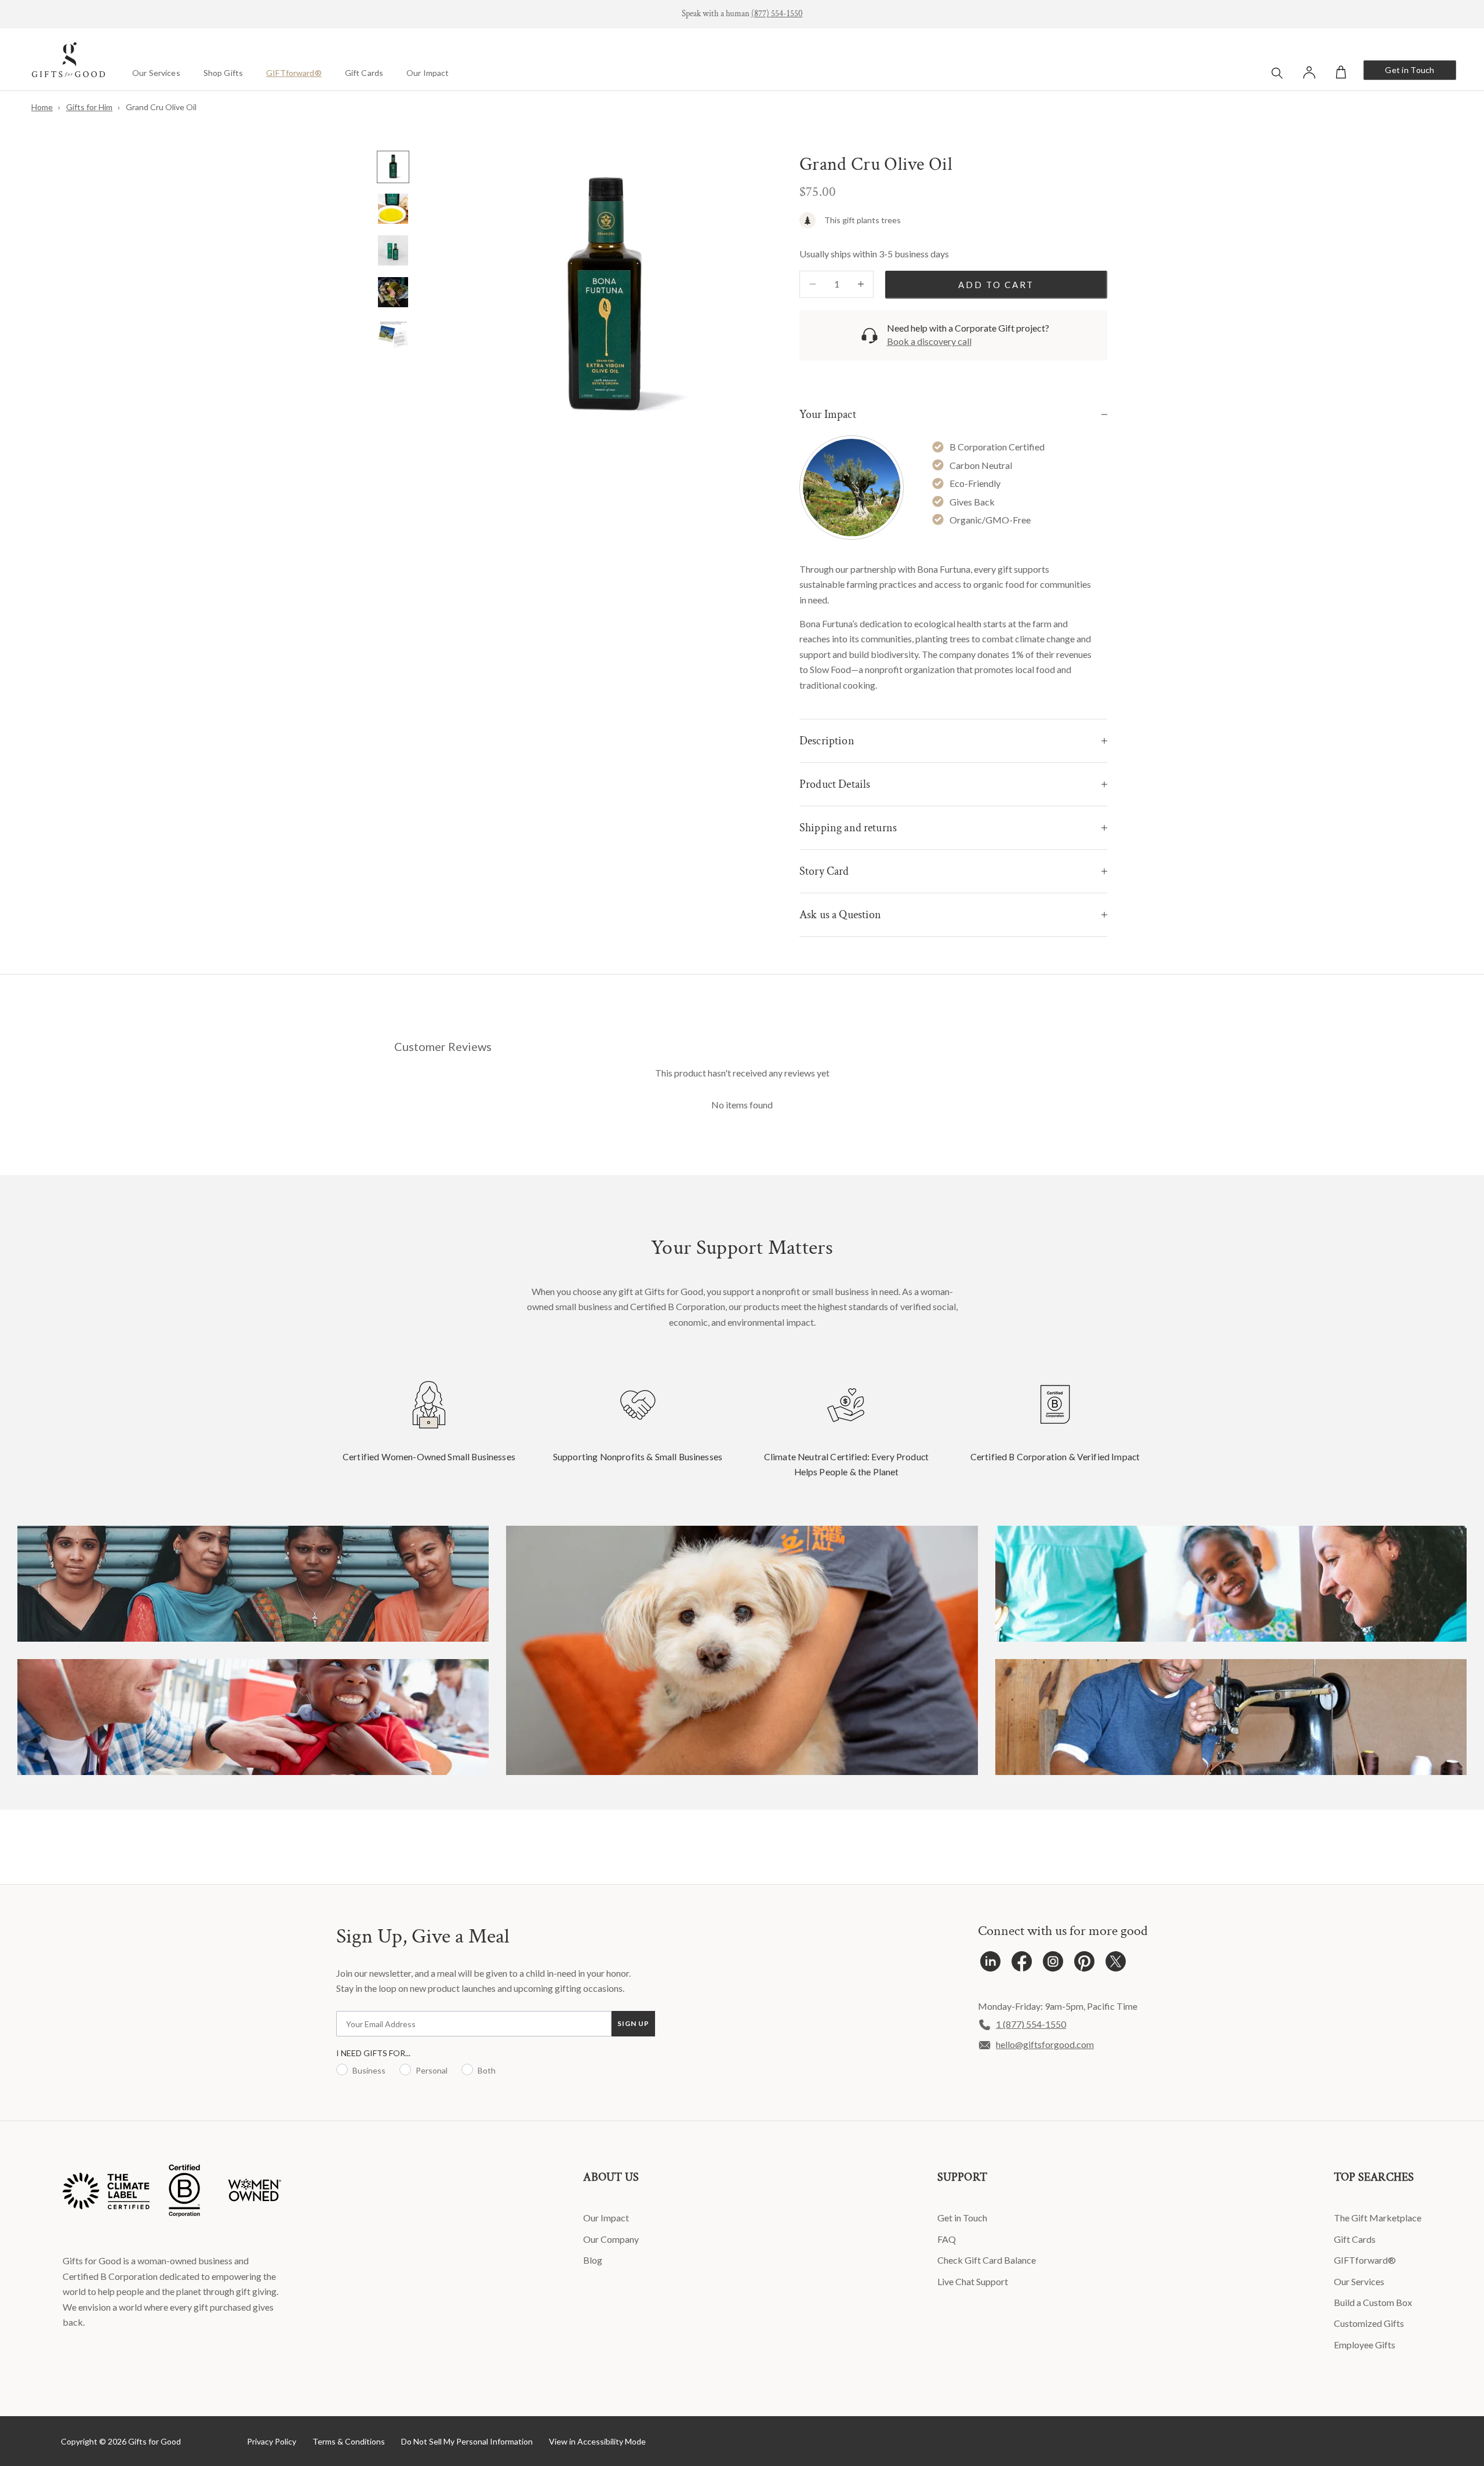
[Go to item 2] (393, 209)
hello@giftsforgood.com (1045, 2044)
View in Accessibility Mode (597, 2441)
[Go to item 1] (393, 167)
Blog (593, 2260)
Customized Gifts (1369, 2323)
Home (42, 107)
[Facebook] (1022, 1964)
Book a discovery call (929, 341)
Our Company (611, 2239)
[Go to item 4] (393, 292)
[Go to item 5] (393, 334)
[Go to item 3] (393, 250)
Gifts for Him (89, 107)
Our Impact (428, 73)
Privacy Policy (272, 2441)
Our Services (156, 73)
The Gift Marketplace (1378, 2218)
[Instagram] (1053, 1964)
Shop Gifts (223, 73)
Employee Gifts (1365, 2345)
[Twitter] (1116, 1964)
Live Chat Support (973, 2281)
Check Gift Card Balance (987, 2260)
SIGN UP (633, 2023)
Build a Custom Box (1373, 2302)
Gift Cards (364, 73)
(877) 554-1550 (777, 14)
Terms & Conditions (349, 2441)
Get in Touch (1410, 70)
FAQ (947, 2239)
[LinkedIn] (990, 1964)
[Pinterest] (1084, 1964)
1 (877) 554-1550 (1031, 2024)
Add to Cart (996, 285)
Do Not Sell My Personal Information (467, 2441)
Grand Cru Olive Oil (161, 107)
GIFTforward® (294, 73)
